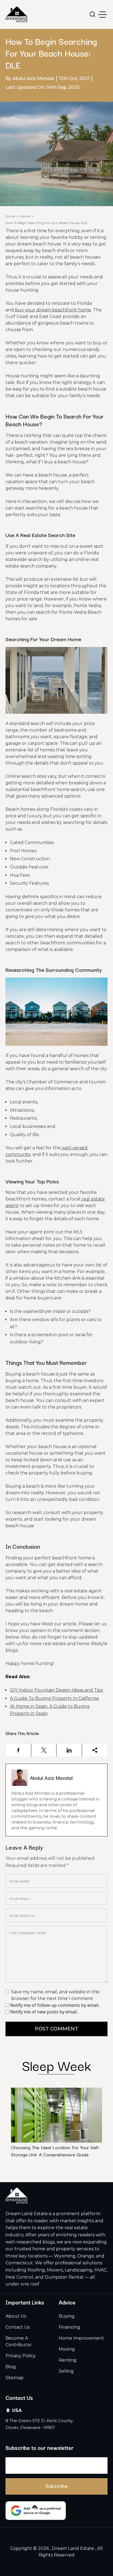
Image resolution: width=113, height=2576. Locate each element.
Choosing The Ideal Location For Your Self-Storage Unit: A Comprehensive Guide (55, 2151)
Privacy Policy (21, 2356)
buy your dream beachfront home (53, 310)
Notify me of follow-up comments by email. (55, 2005)
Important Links (25, 2302)
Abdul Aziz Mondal (51, 1778)
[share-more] (95, 1750)
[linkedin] (69, 1750)
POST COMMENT (56, 2029)
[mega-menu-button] (103, 15)
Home (10, 216)
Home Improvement (81, 2338)
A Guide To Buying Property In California (54, 1698)
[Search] (93, 14)
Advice (25, 216)
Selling (66, 2371)
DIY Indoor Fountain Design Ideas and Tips (56, 1690)
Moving (67, 2349)
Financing (69, 2327)
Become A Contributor (19, 2341)
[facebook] (19, 1750)
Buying (67, 2316)
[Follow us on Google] (36, 2511)
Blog (11, 2367)
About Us (16, 2316)
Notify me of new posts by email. (44, 2012)
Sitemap (15, 2378)
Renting (68, 2360)
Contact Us (18, 2327)
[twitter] (44, 1750)
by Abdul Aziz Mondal (30, 78)
